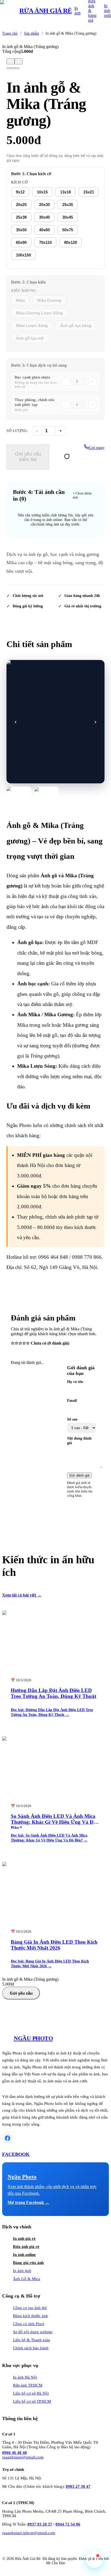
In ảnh (77, 11)
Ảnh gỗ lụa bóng (76, 326)
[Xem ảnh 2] (46, 795)
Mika (20, 300)
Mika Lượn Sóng (32, 326)
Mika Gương (49, 300)
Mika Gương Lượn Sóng (39, 313)
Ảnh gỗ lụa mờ (30, 338)
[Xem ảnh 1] (19, 795)
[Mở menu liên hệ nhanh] (94, 2559)
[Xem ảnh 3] (17, 68)
